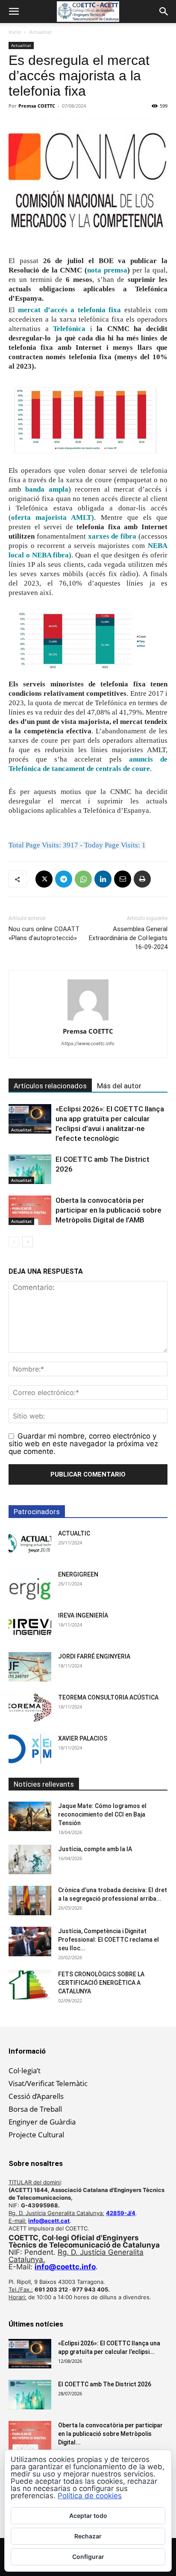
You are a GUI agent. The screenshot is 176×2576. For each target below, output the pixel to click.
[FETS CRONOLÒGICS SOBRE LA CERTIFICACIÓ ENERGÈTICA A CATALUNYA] (30, 1985)
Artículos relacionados (50, 1086)
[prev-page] (14, 1242)
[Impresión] (142, 879)
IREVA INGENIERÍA (83, 1615)
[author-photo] (88, 1020)
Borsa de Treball (35, 2109)
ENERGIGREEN (78, 1574)
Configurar (88, 2557)
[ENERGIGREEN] (30, 1585)
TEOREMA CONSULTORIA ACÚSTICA (108, 1697)
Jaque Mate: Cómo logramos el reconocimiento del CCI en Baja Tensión (102, 1814)
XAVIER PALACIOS (83, 1738)
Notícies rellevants (44, 1784)
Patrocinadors (37, 1512)
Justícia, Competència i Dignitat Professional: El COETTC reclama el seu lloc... (109, 1940)
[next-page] (28, 1242)
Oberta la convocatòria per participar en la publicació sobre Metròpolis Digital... (110, 2434)
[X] (44, 879)
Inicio (15, 32)
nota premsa (107, 270)
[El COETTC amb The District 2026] (30, 1169)
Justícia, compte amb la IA (95, 1849)
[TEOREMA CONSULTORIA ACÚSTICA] (30, 1708)
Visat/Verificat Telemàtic (48, 2083)
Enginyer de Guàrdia (42, 2122)
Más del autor (119, 1086)
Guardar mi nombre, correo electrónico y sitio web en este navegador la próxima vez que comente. (83, 1444)
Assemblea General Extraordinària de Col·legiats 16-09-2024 (128, 938)
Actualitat (40, 32)
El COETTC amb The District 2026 (105, 2384)
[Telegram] (64, 879)
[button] (14, 12)
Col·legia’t (25, 2070)
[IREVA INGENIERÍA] (30, 1626)
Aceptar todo (88, 2516)
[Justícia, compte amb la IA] (30, 1859)
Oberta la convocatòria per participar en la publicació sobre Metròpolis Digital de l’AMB (109, 1210)
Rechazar (88, 2536)
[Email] (123, 879)
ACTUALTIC (74, 1533)
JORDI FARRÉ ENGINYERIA (94, 1656)
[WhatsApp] (83, 879)
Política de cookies (90, 2496)
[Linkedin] (103, 879)
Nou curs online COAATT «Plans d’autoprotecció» (44, 933)
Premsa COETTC (37, 106)
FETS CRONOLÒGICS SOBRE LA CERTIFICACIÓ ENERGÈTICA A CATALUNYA (101, 1983)
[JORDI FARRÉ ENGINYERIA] (30, 1667)
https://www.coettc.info (88, 1043)
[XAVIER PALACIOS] (30, 1749)
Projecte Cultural (36, 2135)
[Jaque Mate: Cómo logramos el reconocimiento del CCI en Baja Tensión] (30, 1816)
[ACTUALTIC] (30, 1544)
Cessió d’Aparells (36, 2096)
